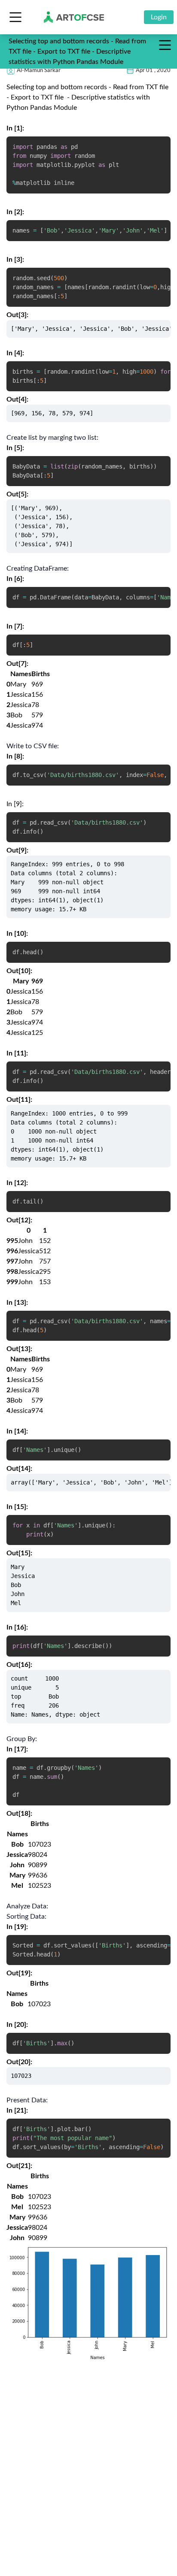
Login (159, 17)
